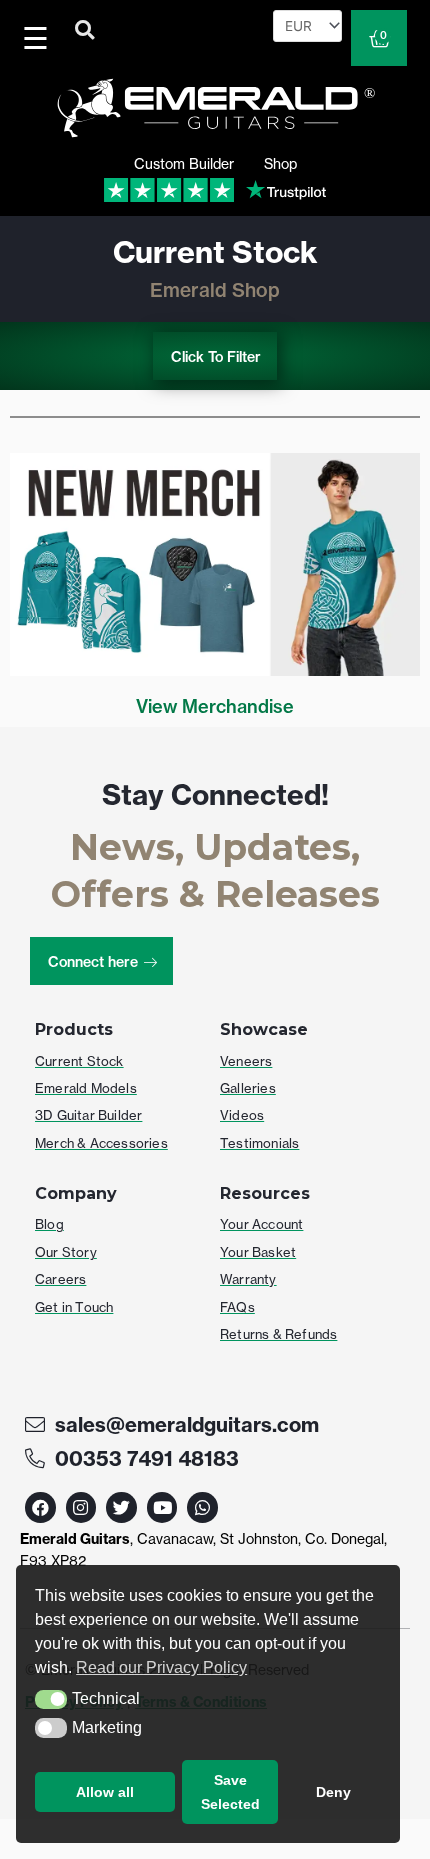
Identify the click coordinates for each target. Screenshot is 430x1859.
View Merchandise (215, 706)
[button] (51, 1700)
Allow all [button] (105, 1792)
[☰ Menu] (38, 38)
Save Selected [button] (230, 1792)
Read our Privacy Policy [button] (161, 1667)
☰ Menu (39, 38)
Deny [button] (333, 1792)
